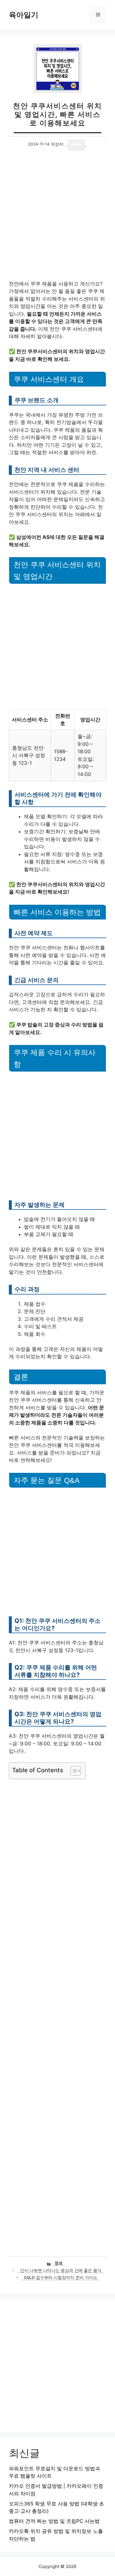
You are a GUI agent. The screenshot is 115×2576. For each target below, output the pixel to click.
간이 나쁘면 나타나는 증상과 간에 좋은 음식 (61, 2270)
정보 (59, 2263)
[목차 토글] (73, 1771)
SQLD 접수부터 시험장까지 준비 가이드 (61, 2277)
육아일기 (24, 15)
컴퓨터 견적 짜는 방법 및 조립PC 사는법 (54, 2521)
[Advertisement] (57, 220)
